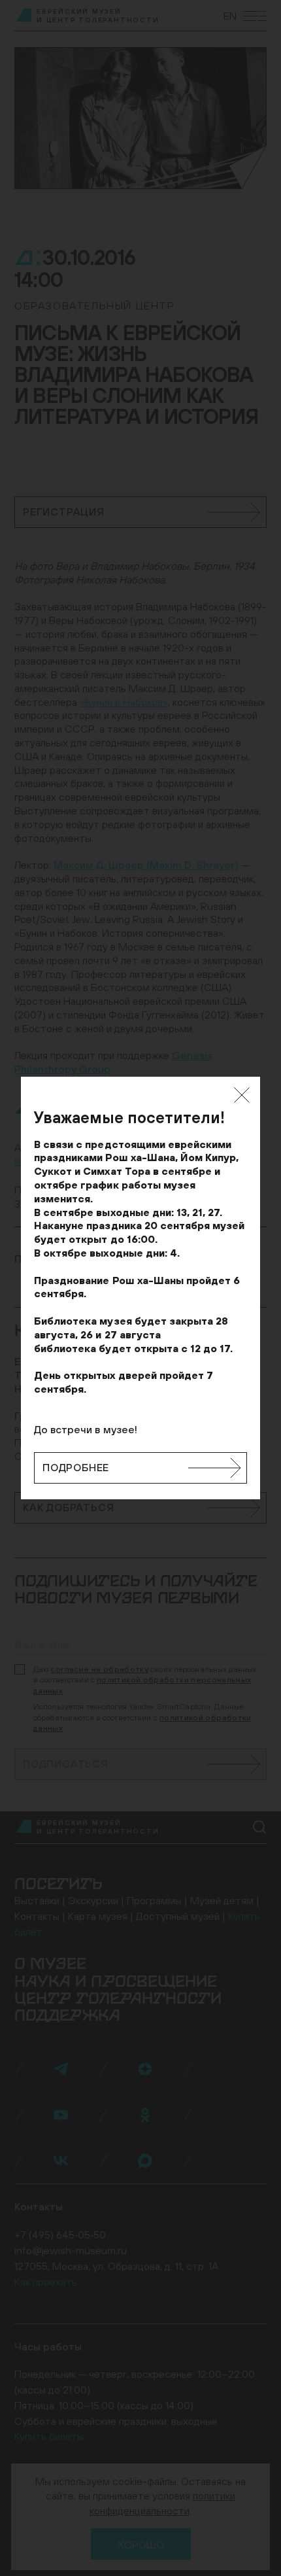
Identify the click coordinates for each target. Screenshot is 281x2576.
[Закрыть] (242, 1095)
